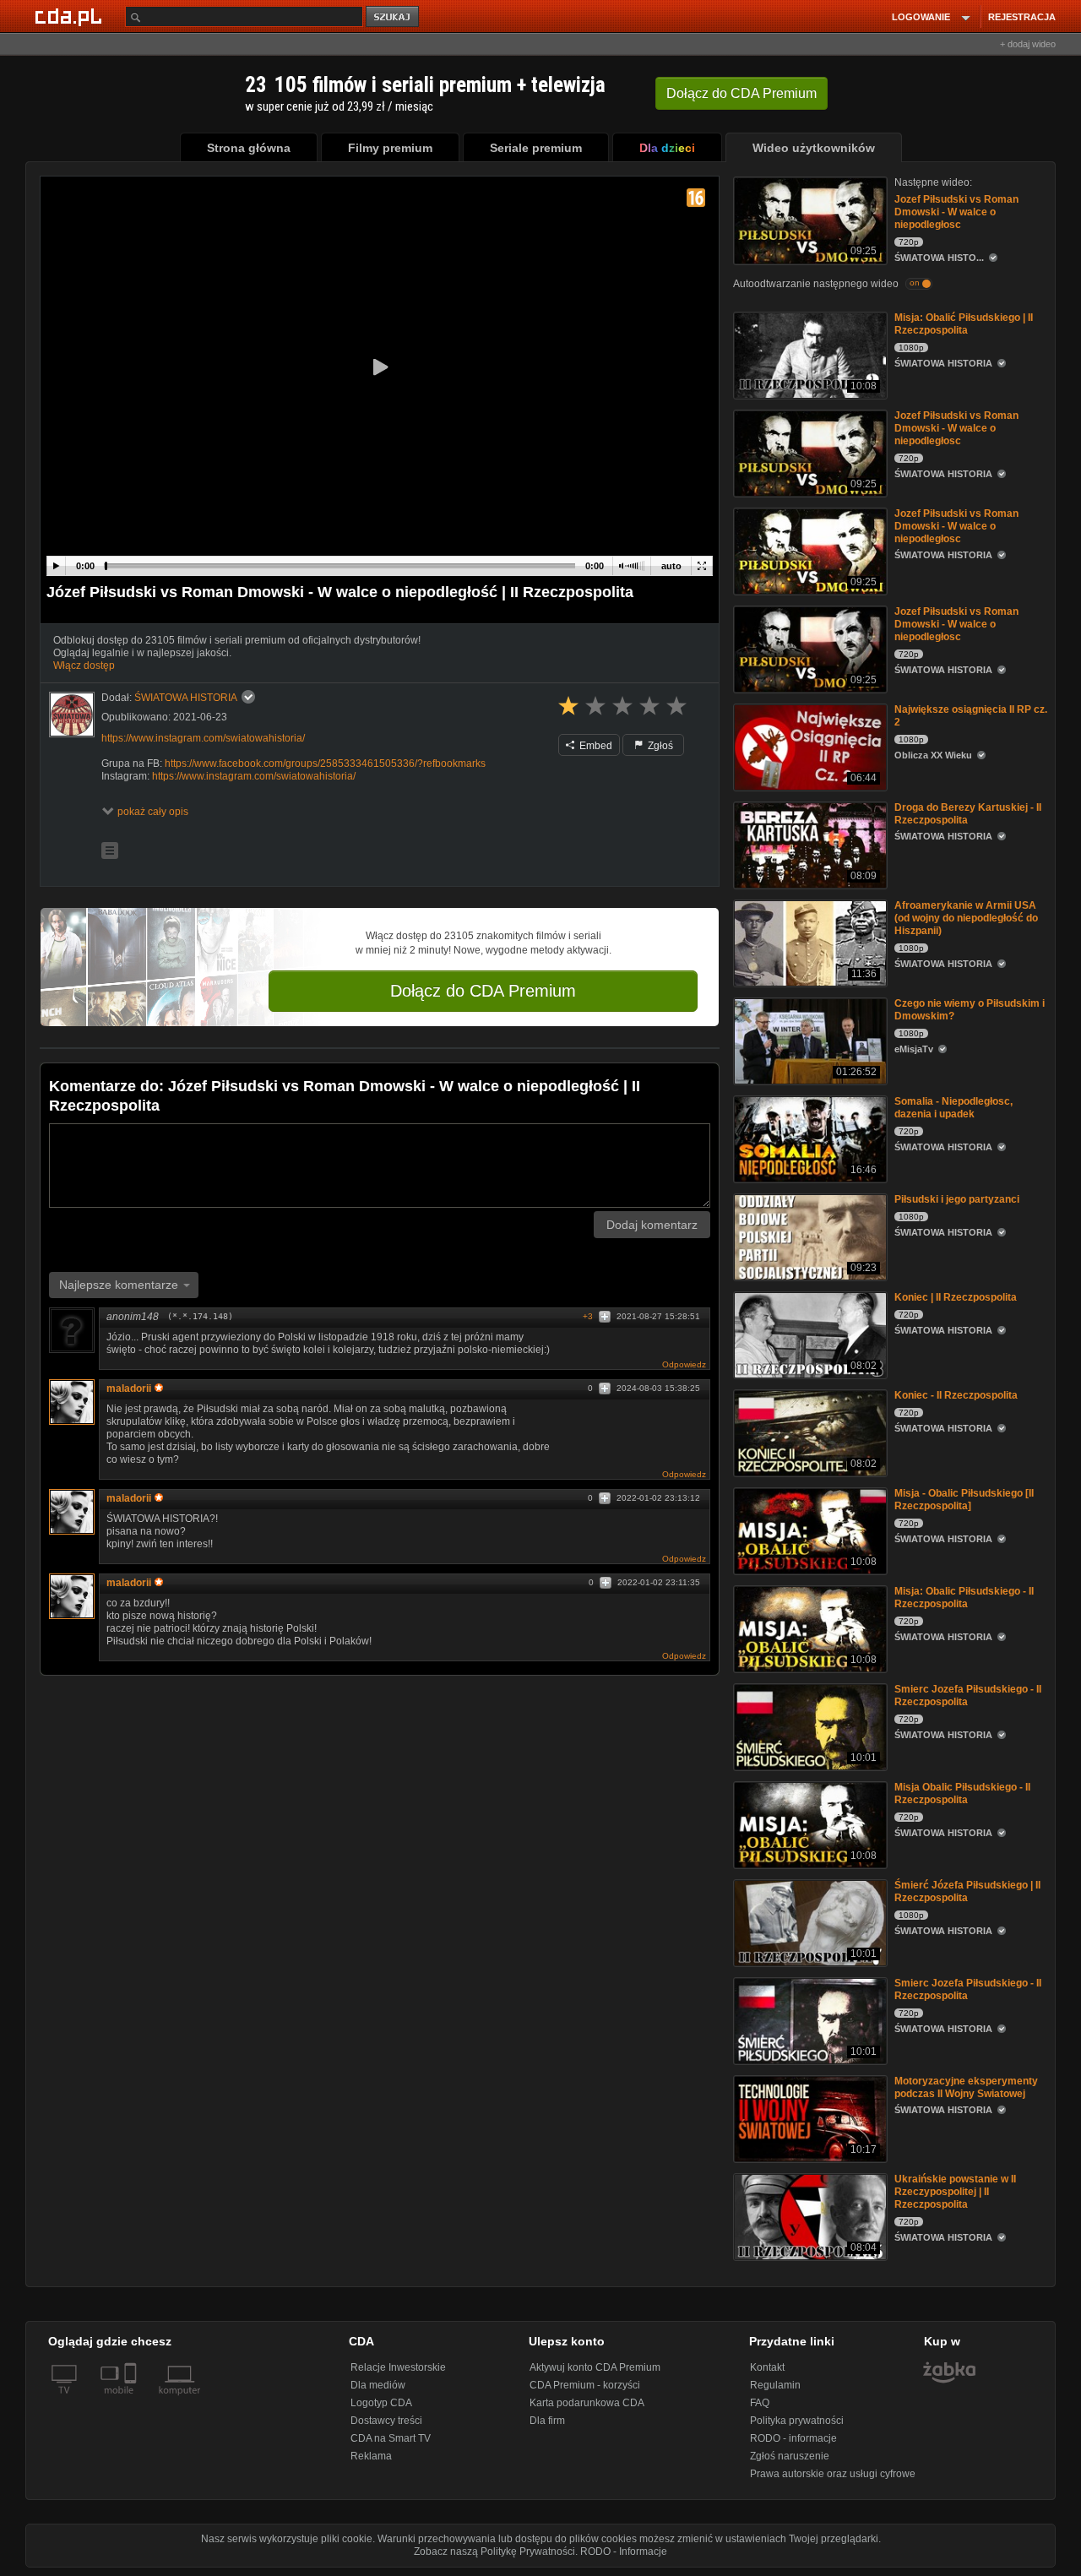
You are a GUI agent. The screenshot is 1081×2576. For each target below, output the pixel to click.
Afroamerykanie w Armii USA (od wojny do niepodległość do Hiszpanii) (966, 918)
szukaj (394, 17)
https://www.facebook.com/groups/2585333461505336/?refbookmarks (325, 764)
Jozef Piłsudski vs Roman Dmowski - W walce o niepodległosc (956, 212)
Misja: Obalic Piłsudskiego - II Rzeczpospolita (964, 1598)
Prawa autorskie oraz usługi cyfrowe (833, 2474)
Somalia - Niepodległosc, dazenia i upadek (953, 1108)
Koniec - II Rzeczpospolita (956, 1395)
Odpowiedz (684, 1364)
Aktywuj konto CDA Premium (595, 2367)
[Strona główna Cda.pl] (71, 16)
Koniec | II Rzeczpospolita (956, 1297)
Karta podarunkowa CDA (587, 2403)
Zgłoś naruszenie (790, 2456)
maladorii (129, 1389)
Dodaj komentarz (652, 1225)
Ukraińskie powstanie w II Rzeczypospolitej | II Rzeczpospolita (955, 2192)
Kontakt (767, 2367)
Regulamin (775, 2385)
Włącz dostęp (84, 666)
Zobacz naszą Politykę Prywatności (494, 2552)
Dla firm (547, 2421)
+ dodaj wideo (1028, 44)
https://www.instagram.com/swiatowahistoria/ (203, 738)
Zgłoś (659, 746)
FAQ (760, 2403)
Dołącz (741, 93)
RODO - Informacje (624, 2552)
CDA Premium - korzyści (585, 2385)
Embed (595, 746)
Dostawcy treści (386, 2421)
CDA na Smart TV (391, 2438)
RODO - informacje (793, 2438)
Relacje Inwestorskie (398, 2367)
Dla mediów (378, 2385)
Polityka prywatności (797, 2421)
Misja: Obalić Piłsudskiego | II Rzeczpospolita (964, 324)
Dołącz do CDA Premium (483, 991)
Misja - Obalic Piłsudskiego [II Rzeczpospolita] (964, 1500)
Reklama (371, 2456)
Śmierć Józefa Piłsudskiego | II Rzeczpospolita (967, 1891)
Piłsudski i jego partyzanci (957, 1199)
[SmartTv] (132, 2400)
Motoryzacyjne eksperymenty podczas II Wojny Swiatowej (966, 2087)
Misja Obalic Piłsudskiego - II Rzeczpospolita (962, 1793)
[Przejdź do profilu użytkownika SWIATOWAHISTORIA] (72, 715)
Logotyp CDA (381, 2403)
